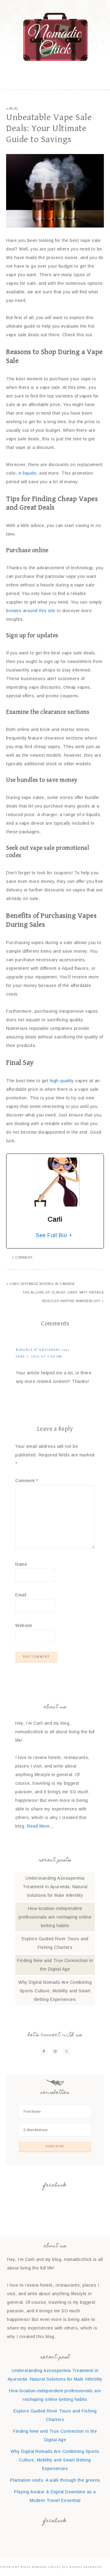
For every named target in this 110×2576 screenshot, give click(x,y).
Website (24, 1625)
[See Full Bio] (71, 1235)
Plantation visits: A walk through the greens (55, 2480)
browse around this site (31, 611)
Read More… (40, 1826)
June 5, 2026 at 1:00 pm (39, 1356)
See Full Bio (51, 1235)
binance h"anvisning (38, 1350)
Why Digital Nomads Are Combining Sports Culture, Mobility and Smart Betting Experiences (55, 1991)
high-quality (62, 1081)
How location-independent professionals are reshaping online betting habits (55, 1917)
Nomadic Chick (55, 37)
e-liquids (28, 473)
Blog (14, 109)
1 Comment (23, 1258)
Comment (27, 1481)
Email (21, 1595)
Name (21, 1564)
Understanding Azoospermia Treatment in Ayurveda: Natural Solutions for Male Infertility (55, 1887)
